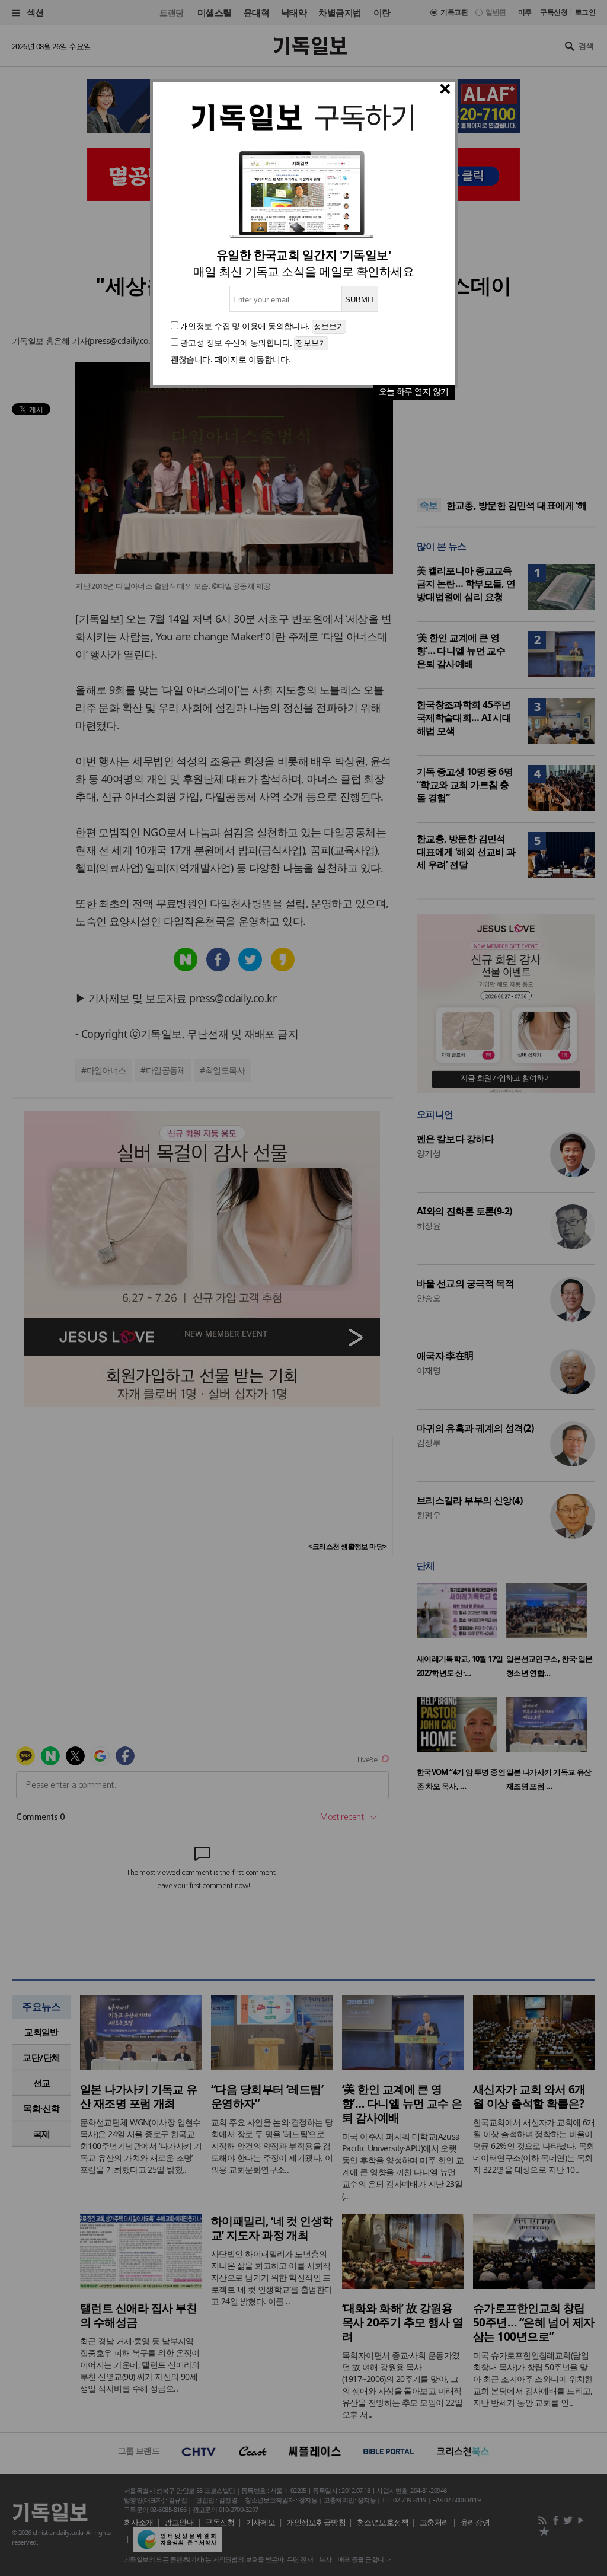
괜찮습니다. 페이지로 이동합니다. (231, 359)
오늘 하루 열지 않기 (414, 391)
